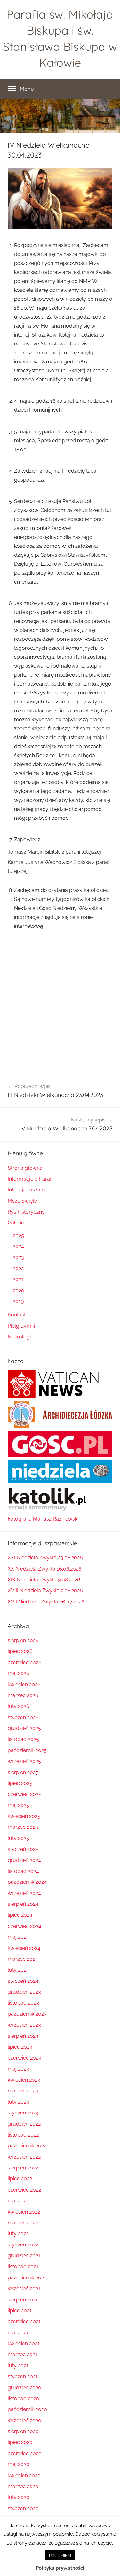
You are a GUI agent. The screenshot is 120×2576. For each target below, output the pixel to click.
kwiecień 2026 (24, 1684)
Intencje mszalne (28, 1190)
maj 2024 (18, 1937)
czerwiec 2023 (24, 2058)
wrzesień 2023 (24, 2025)
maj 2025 (18, 1805)
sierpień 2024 (23, 1904)
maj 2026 (19, 1673)
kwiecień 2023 (24, 2080)
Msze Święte (22, 1201)
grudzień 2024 (24, 1860)
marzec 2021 (23, 2354)
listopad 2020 (24, 2398)
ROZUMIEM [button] (60, 2555)
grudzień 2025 (24, 1728)
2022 (18, 1268)
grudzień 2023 (24, 1992)
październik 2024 (27, 1882)
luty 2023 (18, 2102)
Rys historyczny (26, 1212)
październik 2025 (27, 1750)
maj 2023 (18, 2069)
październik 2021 (27, 2278)
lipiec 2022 (20, 2179)
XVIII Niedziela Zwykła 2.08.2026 (45, 1591)
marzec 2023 (23, 2091)
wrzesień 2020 (24, 2421)
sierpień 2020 (23, 2431)
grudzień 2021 (24, 2256)
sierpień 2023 (23, 2036)
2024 (18, 1246)
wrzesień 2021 (24, 2289)
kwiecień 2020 (24, 2475)
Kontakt (17, 1315)
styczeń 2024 (23, 1981)
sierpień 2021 (23, 2300)
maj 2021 (18, 2333)
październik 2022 (27, 2146)
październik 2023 (27, 2014)
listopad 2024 (23, 1871)
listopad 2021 (23, 2266)
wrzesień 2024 (24, 1893)
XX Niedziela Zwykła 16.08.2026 (45, 1569)
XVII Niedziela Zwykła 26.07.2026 (46, 1602)
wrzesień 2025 (24, 1761)
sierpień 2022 (23, 2168)
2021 (18, 1279)
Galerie (16, 1223)
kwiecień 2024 (24, 1948)
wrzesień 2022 (24, 2157)
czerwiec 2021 (24, 2321)
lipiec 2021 (20, 2311)
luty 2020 (19, 2497)
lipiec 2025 (20, 1783)
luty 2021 (18, 2366)
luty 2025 (18, 1838)
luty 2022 (18, 2234)
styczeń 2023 (23, 2113)
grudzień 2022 (24, 2124)
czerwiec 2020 (25, 2453)
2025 (18, 1235)
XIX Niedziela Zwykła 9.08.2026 (44, 1580)
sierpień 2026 (23, 1640)
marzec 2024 (23, 1959)
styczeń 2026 (23, 1717)
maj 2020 (19, 2464)
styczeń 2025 (23, 1849)
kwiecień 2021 (24, 2343)
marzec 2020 (23, 2486)
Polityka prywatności (60, 2568)
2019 (18, 1301)
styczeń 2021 (23, 2376)
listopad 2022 (23, 2135)
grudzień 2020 (24, 2388)
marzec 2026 (23, 1695)
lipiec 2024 (20, 1915)
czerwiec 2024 (24, 1926)
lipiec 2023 (20, 2047)
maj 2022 (18, 2201)
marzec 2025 (23, 1827)
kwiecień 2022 (24, 2212)
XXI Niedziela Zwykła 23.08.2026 (45, 1558)
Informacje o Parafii (31, 1179)
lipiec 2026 (20, 1651)
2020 (19, 1290)
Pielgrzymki (21, 1326)
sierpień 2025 (23, 1772)
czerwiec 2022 (24, 2190)
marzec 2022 (23, 2223)
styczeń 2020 (23, 2508)
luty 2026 (19, 1706)
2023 (18, 1257)
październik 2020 (27, 2409)
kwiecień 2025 (24, 1816)
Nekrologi (19, 1337)
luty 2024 (18, 1970)
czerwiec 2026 (25, 1662)
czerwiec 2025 (24, 1794)
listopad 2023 (23, 2003)
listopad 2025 (23, 1739)
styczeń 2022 (23, 2245)
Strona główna (25, 1168)
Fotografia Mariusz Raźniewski (43, 1519)
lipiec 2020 (20, 2442)
